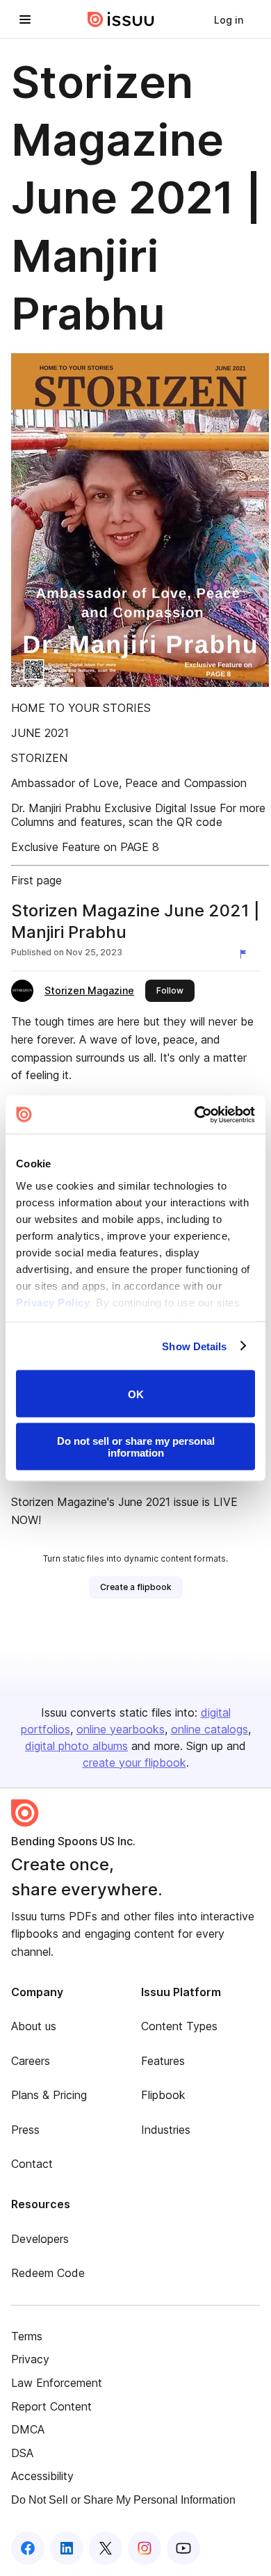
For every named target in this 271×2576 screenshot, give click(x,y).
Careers (31, 2061)
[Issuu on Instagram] (145, 2548)
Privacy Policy (53, 1302)
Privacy (30, 2359)
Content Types (179, 2026)
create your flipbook (134, 1763)
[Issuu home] (121, 19)
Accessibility (42, 2476)
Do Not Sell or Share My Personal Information (123, 2500)
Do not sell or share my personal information (136, 1446)
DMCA (28, 2429)
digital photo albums (76, 1746)
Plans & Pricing (49, 2095)
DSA (22, 2453)
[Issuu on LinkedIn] (67, 2548)
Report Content (51, 2406)
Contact (32, 2164)
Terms (27, 2336)
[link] (229, 19)
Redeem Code (48, 2273)
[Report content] (246, 954)
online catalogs (210, 1729)
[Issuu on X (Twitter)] (106, 2548)
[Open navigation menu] (25, 19)
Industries (166, 2130)
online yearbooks (121, 1729)
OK (136, 1394)
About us (34, 2026)
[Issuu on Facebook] (28, 2548)
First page (36, 880)
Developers (40, 2239)
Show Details (194, 1346)
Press (25, 2130)
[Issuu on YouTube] (183, 2548)
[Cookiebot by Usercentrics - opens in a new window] (195, 1115)
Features (163, 2061)
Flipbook (163, 2095)
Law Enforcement (57, 2383)
